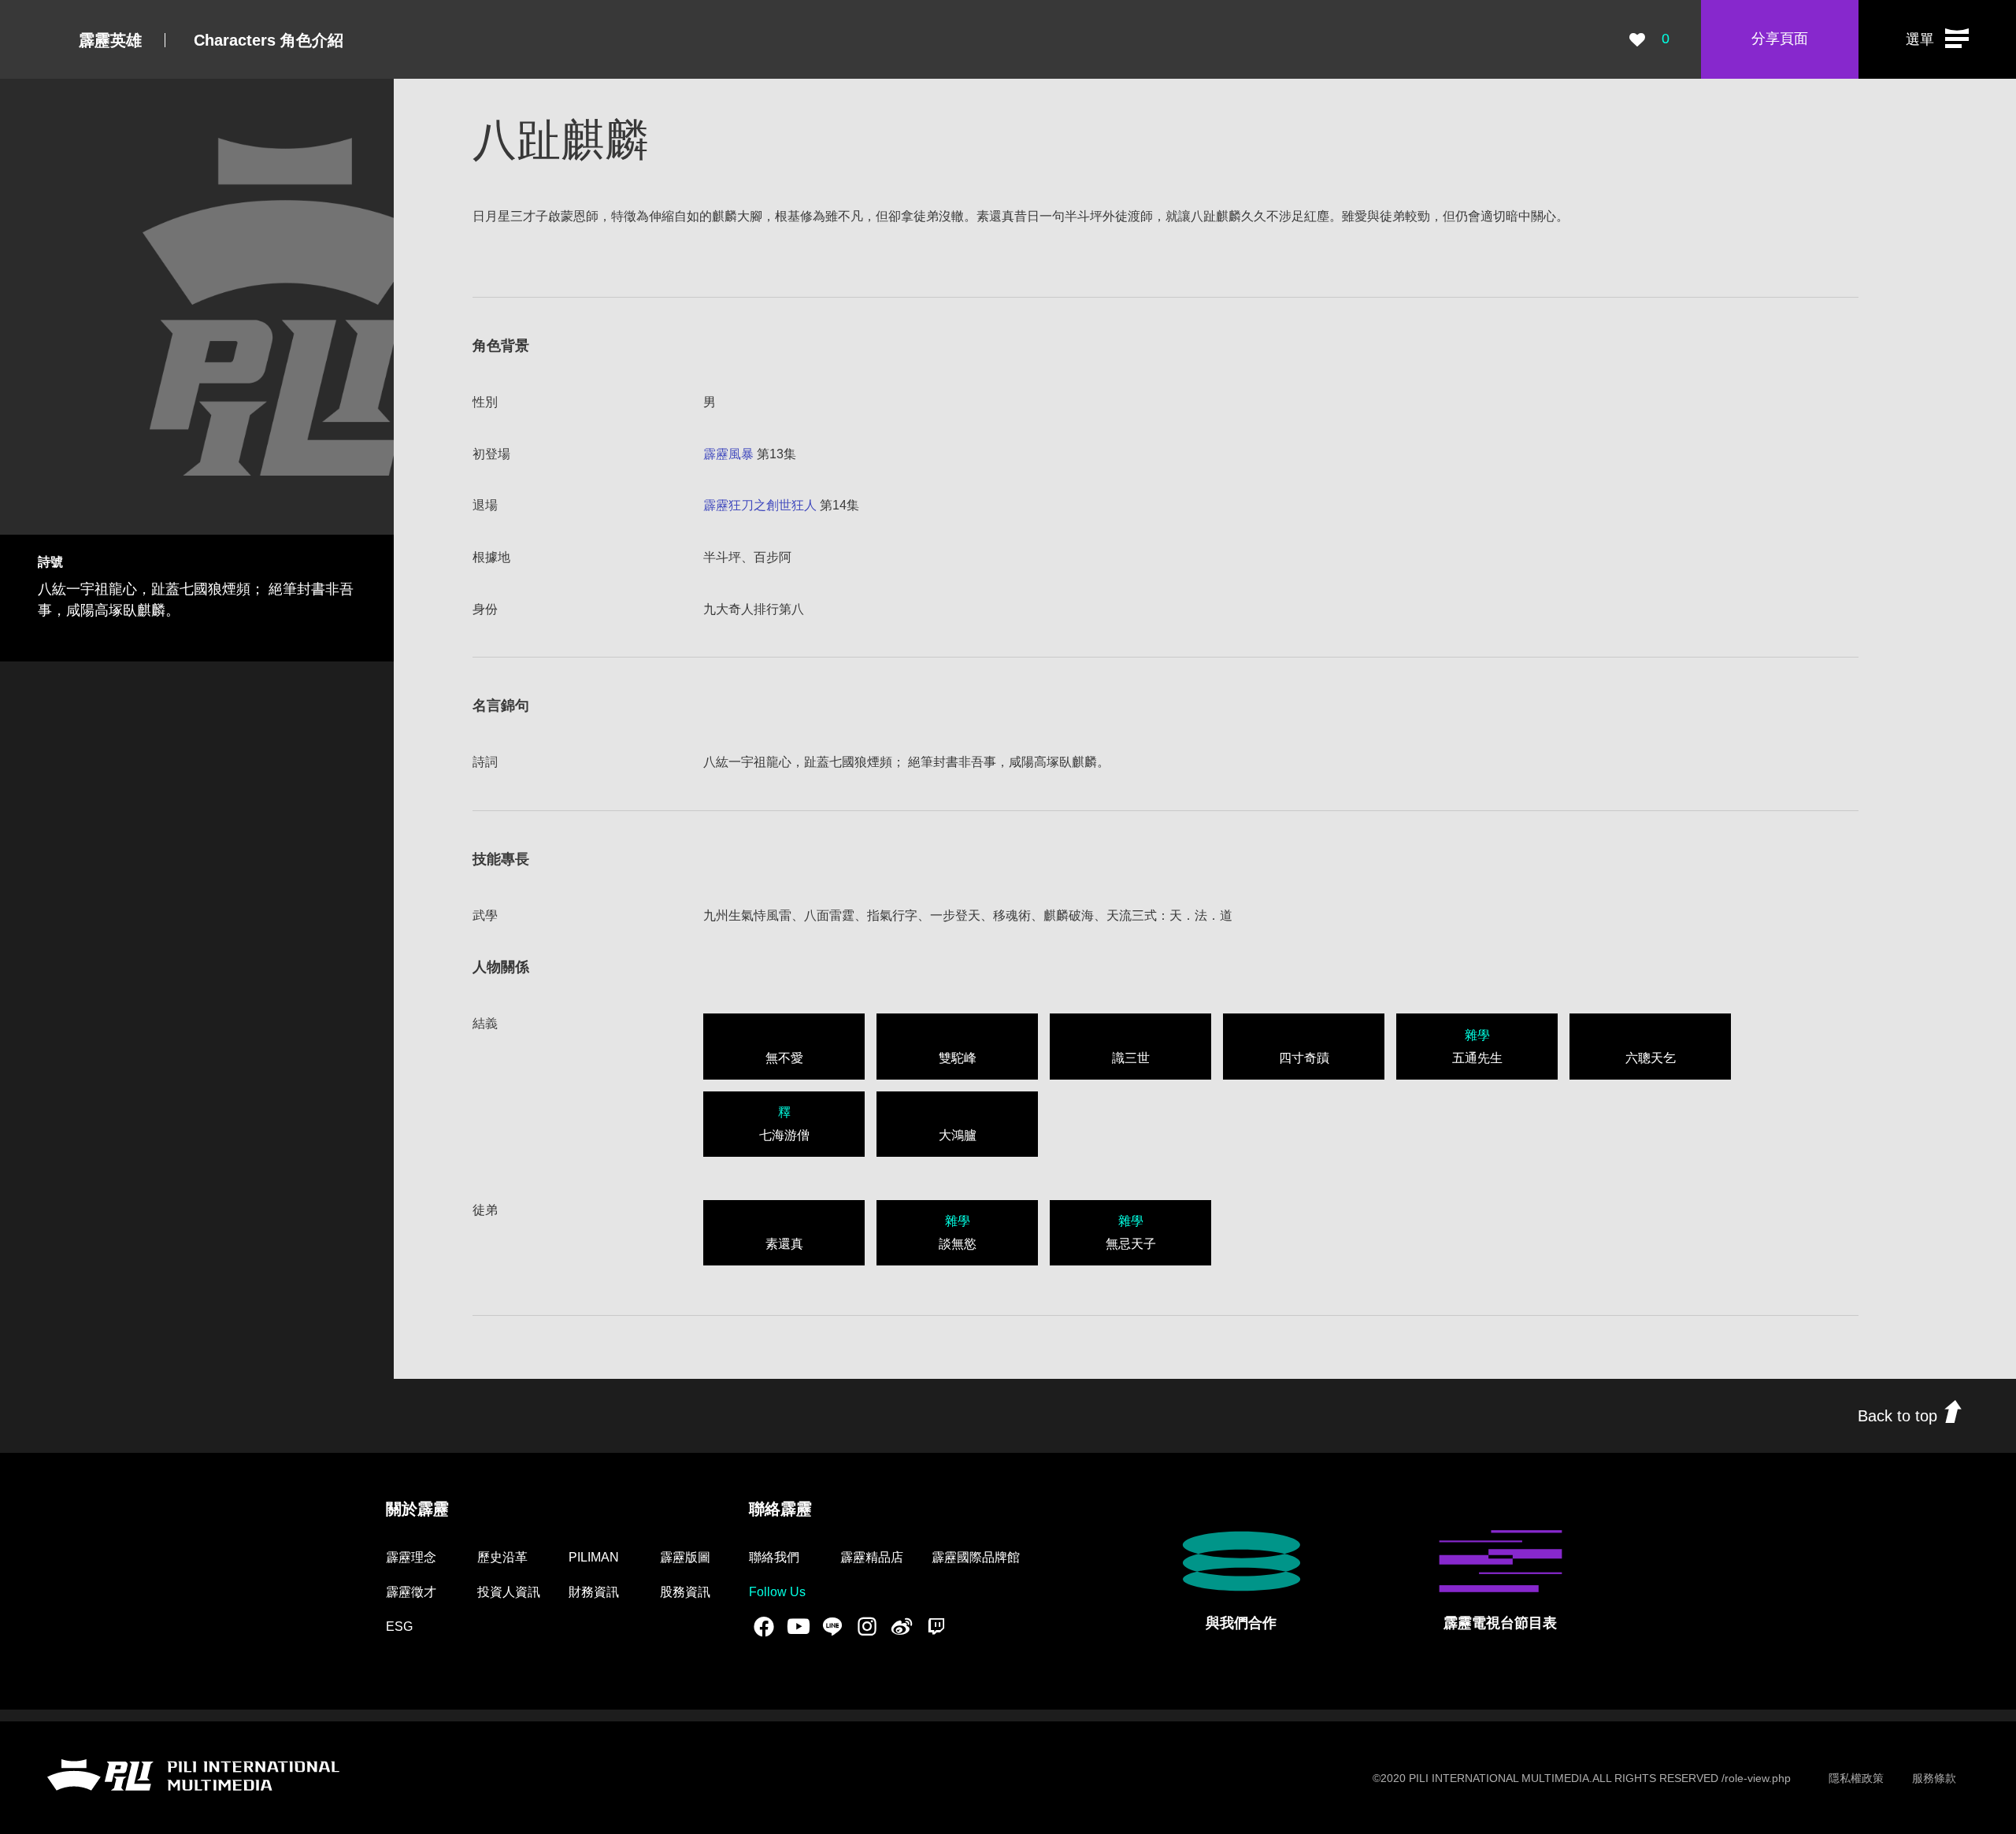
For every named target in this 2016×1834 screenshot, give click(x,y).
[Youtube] (799, 1626)
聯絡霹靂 (780, 1509)
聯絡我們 (774, 1557)
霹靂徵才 (411, 1592)
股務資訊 (685, 1592)
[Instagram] (867, 1626)
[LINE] (832, 1626)
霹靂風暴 (728, 454)
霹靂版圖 (685, 1557)
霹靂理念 (411, 1557)
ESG (399, 1627)
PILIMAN (594, 1557)
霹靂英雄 (110, 40)
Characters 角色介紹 (269, 40)
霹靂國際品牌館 (976, 1557)
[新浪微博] (902, 1626)
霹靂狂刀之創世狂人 (760, 505)
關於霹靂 (417, 1509)
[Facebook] (764, 1626)
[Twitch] (936, 1626)
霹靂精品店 (872, 1557)
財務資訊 (594, 1592)
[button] (1937, 39)
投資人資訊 (509, 1592)
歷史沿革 (502, 1557)
